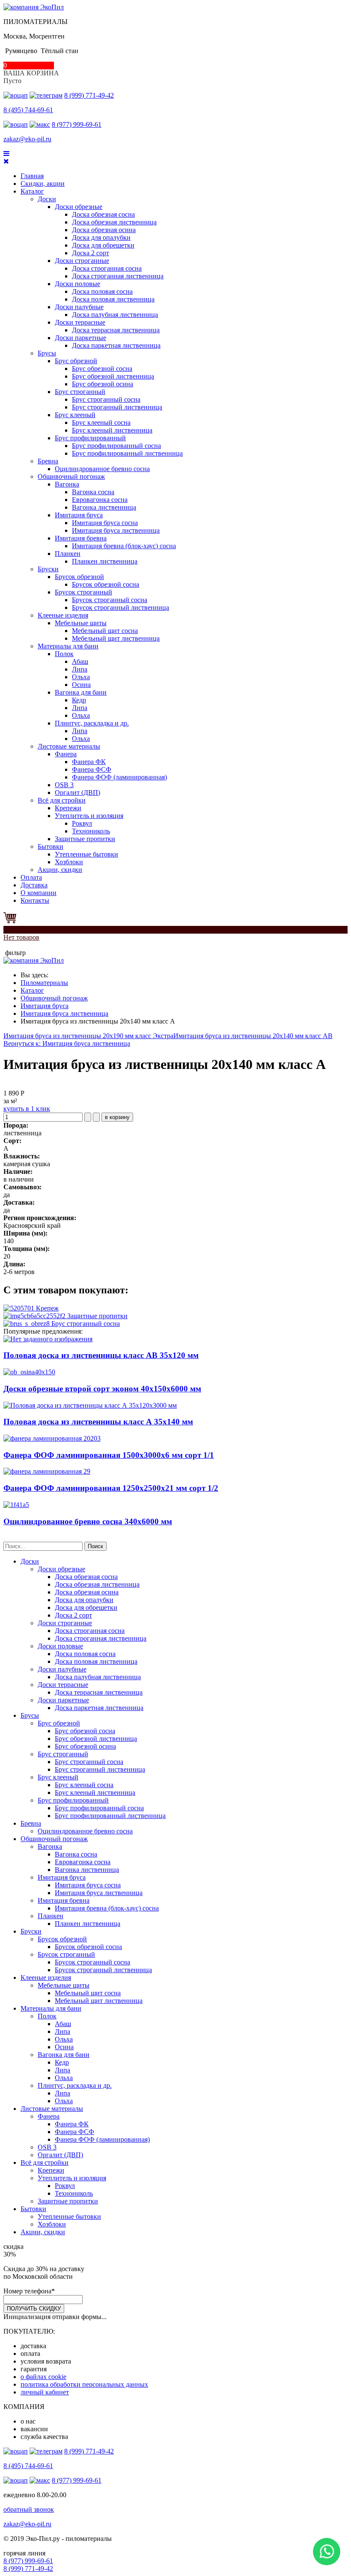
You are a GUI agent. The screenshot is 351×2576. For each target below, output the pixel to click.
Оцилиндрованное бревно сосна (102, 469)
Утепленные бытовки (86, 854)
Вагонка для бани (81, 692)
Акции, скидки (60, 870)
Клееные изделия (63, 615)
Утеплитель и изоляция (89, 816)
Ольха (81, 677)
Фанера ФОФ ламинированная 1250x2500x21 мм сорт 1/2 (111, 1488)
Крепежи (68, 808)
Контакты (35, 900)
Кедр (79, 700)
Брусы (47, 353)
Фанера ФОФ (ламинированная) (119, 777)
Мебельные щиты (81, 623)
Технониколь (91, 831)
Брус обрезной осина (103, 384)
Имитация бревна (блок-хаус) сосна (124, 546)
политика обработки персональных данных (84, 2384)
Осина (81, 685)
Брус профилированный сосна (116, 446)
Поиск (95, 1546)
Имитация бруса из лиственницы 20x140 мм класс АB (253, 1036)
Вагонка (67, 484)
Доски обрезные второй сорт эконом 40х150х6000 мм (102, 1389)
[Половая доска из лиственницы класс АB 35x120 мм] (48, 1339)
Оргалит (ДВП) (77, 793)
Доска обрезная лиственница (114, 222)
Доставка (34, 885)
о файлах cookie (43, 2377)
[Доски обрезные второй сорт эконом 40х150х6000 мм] (29, 1372)
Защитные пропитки (85, 839)
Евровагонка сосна (100, 500)
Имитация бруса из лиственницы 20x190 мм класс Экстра (88, 1036)
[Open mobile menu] (6, 154)
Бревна (48, 461)
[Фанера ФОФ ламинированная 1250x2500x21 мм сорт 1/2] (47, 1471)
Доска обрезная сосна (103, 214)
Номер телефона (29, 2291)
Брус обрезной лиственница (113, 376)
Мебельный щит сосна (105, 631)
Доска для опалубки (101, 237)
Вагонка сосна (93, 492)
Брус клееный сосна (101, 422)
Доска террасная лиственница (116, 330)
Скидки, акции (43, 184)
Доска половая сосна (102, 291)
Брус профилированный (90, 438)
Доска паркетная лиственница (116, 345)
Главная (32, 176)
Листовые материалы (69, 746)
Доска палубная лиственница (115, 315)
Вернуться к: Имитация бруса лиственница (67, 1043)
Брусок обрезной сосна (106, 584)
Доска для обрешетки (103, 245)
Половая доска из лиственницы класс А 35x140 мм (98, 1422)
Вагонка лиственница (104, 507)
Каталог (32, 191)
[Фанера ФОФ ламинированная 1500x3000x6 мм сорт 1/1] (52, 1438)
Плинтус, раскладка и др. (92, 723)
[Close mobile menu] (6, 161)
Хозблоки (69, 862)
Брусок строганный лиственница (120, 607)
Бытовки (51, 846)
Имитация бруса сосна (105, 523)
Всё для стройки (62, 800)
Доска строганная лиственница (118, 276)
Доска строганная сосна (107, 268)
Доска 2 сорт (91, 253)
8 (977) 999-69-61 (77, 124)
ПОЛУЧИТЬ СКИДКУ (34, 2309)
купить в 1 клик (27, 1109)
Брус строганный (80, 392)
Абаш (80, 661)
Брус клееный (75, 415)
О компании (39, 893)
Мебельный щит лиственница (116, 638)
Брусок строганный (83, 592)
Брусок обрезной (79, 577)
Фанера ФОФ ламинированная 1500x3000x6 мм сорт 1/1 (109, 1455)
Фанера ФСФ (92, 769)
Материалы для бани (68, 646)
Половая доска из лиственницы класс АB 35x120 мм (101, 1355)
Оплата (31, 877)
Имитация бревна (81, 538)
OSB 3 (64, 785)
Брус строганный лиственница (117, 407)
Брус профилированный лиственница (127, 453)
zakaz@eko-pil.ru (27, 139)
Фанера (66, 754)
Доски (47, 199)
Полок (64, 654)
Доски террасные (80, 322)
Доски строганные (82, 261)
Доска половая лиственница (113, 299)
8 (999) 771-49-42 (89, 95)
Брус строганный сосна (106, 399)
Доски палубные (79, 307)
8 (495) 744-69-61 (28, 110)
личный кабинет (45, 2392)
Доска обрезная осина (104, 230)
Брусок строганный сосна (110, 600)
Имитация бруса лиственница (116, 530)
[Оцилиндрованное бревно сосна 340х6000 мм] (16, 1505)
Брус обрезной (76, 361)
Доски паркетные (80, 338)
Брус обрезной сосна (102, 369)
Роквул (82, 823)
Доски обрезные (79, 207)
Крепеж (46, 1308)
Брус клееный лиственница (112, 430)
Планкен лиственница (105, 561)
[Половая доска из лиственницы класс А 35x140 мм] (90, 1405)
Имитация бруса (79, 515)
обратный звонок (29, 2509)
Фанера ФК (89, 762)
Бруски (48, 569)
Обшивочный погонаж (71, 476)
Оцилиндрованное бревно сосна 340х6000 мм (88, 1521)
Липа (80, 669)
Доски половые (77, 284)
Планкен (68, 554)
